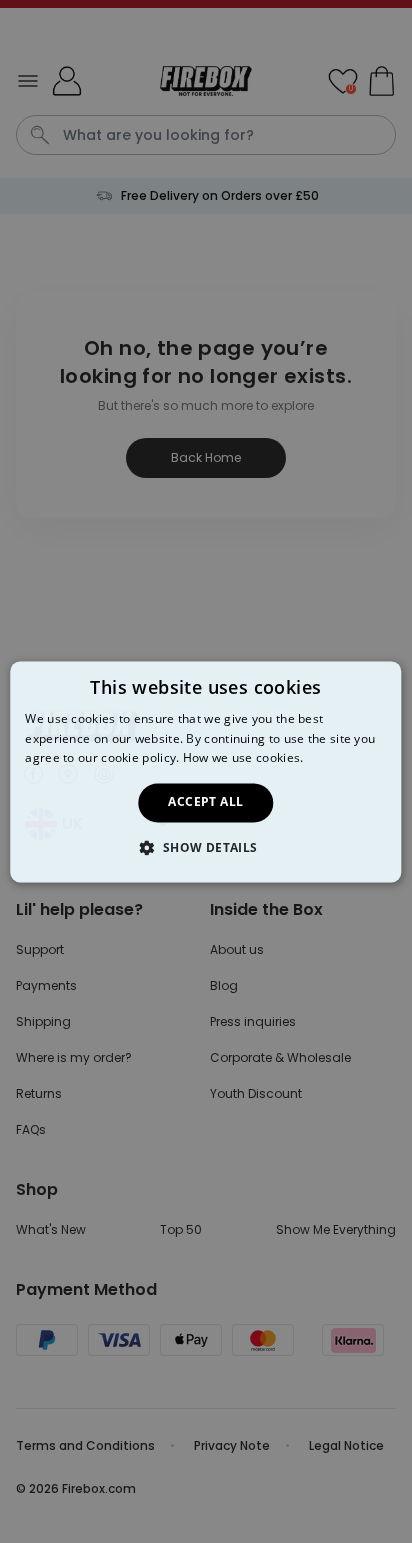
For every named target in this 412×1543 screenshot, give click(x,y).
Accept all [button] (205, 802)
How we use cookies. (243, 758)
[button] (205, 847)
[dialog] (205, 771)
